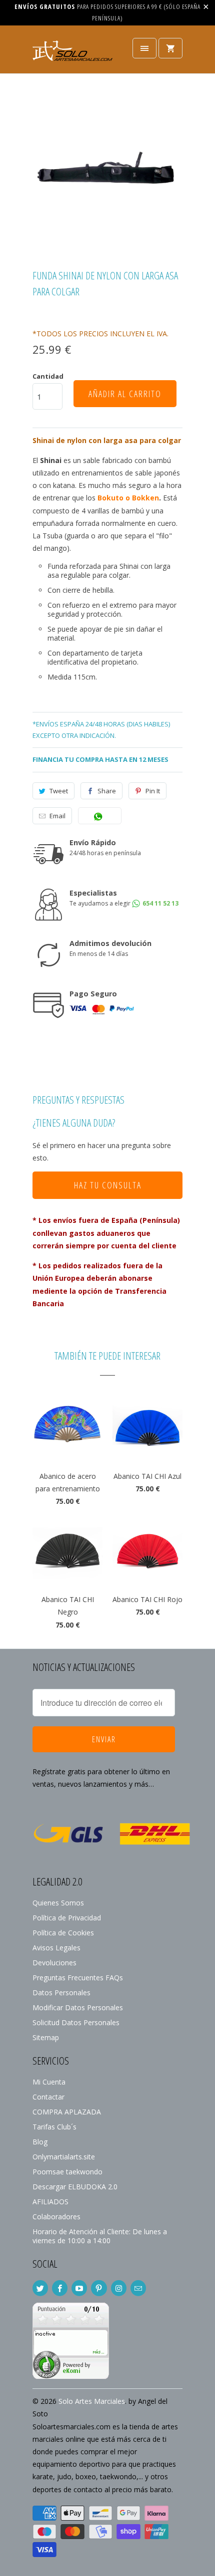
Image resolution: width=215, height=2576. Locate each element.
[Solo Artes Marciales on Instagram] (119, 2288)
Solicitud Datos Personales (76, 2022)
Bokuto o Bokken (128, 498)
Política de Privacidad (67, 1918)
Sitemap (46, 2037)
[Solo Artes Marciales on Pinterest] (99, 2288)
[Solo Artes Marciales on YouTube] (79, 2288)
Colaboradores (56, 2217)
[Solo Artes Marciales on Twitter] (40, 2288)
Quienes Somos (58, 1903)
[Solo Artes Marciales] (72, 53)
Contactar (48, 2097)
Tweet (59, 791)
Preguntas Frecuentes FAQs (78, 1978)
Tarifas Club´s (54, 2127)
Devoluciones (54, 1963)
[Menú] (144, 48)
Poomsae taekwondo (67, 2172)
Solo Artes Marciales (92, 2401)
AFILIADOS (50, 2202)
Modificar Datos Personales (78, 2007)
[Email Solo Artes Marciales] (138, 2288)
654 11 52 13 (160, 903)
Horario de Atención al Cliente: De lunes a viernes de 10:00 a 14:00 (100, 2236)
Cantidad (48, 376)
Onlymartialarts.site (64, 2157)
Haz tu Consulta (108, 1185)
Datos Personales (61, 1992)
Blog (40, 2142)
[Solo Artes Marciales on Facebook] (60, 2288)
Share (107, 791)
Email (57, 816)
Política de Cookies (63, 1933)
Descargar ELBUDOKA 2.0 (75, 2187)
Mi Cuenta (49, 2082)
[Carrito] (170, 48)
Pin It (153, 791)
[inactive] (71, 2376)
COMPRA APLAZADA (67, 2112)
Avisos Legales (56, 1948)
